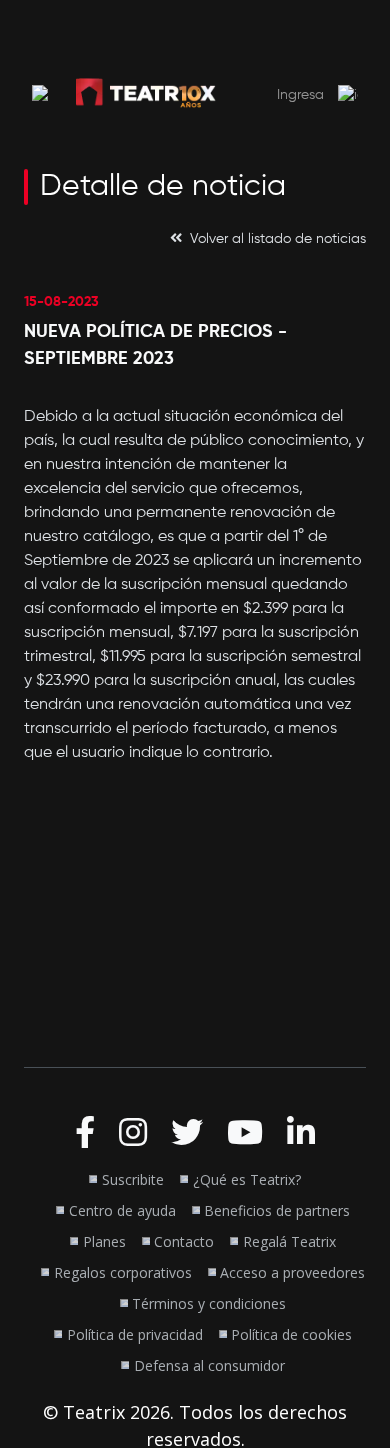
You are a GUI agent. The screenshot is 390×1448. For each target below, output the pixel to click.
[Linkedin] (301, 1133)
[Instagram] (133, 1133)
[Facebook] (85, 1133)
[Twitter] (187, 1133)
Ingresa (302, 95)
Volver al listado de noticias (278, 239)
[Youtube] (245, 1133)
